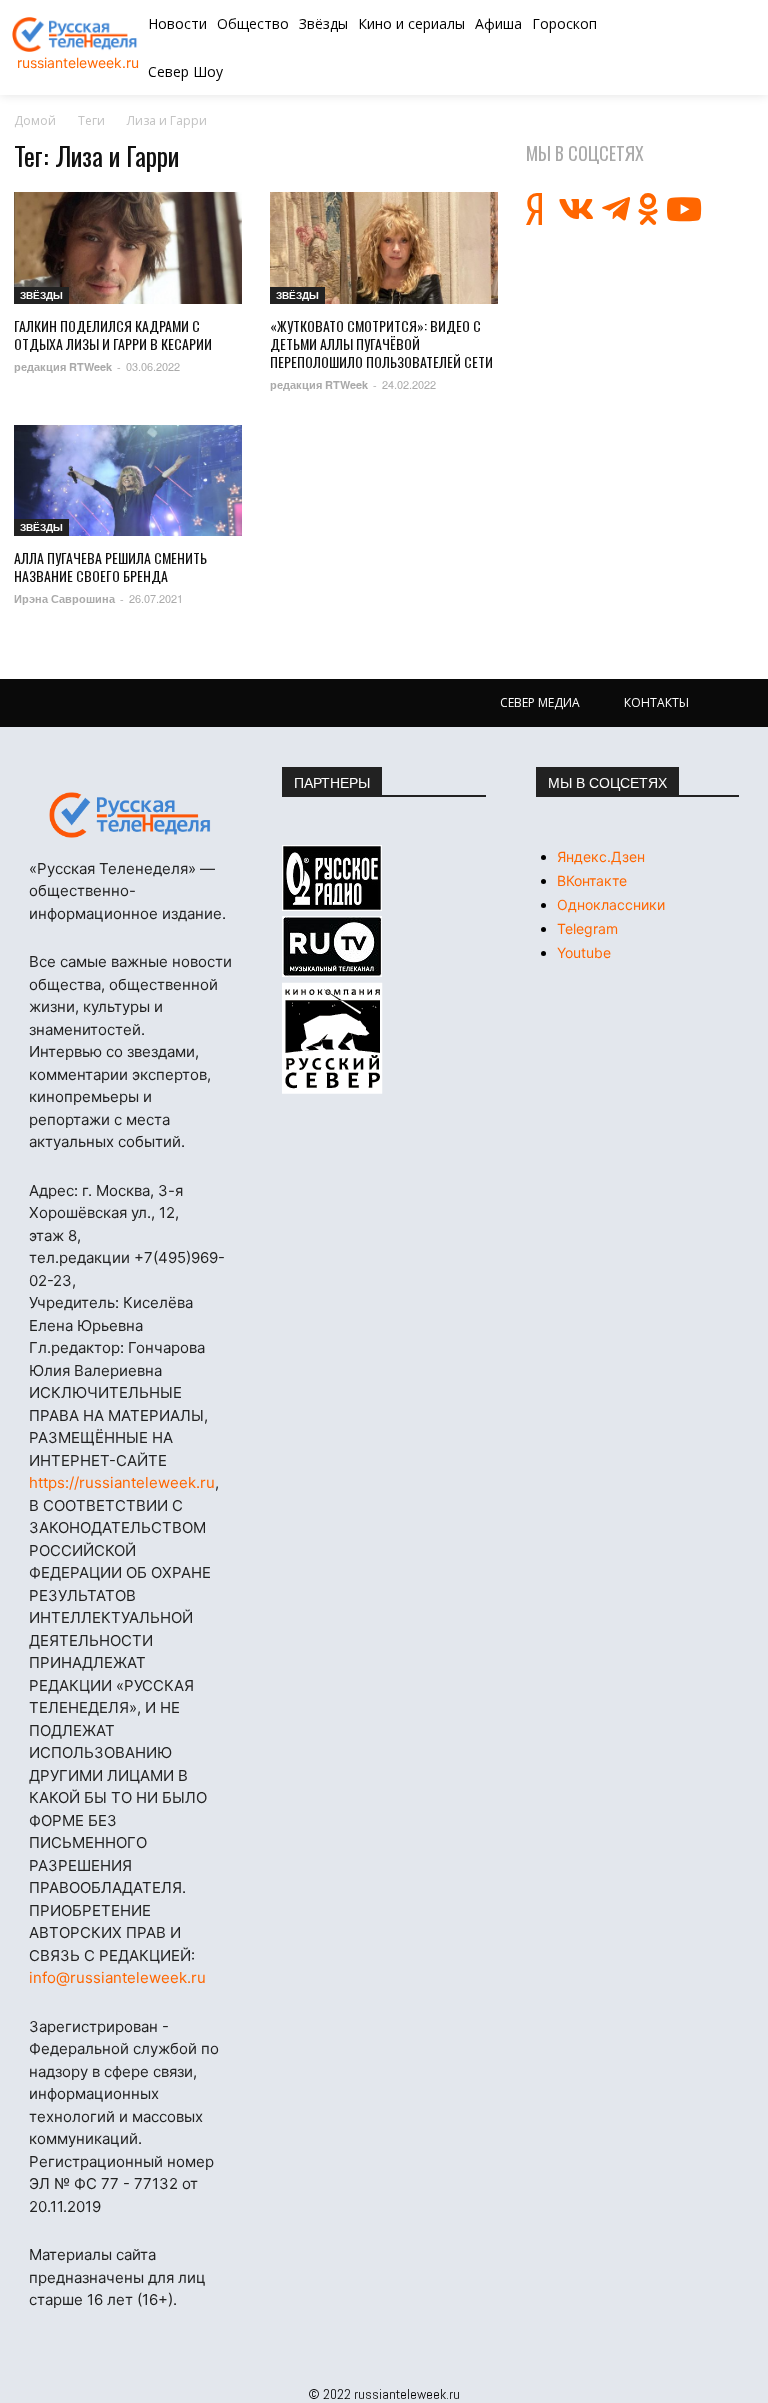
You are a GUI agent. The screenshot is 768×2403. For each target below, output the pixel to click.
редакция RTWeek (63, 366)
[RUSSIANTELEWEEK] (77, 34)
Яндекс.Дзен (601, 856)
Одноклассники (611, 904)
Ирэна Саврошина (64, 598)
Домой (35, 120)
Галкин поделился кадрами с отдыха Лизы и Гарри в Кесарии (113, 334)
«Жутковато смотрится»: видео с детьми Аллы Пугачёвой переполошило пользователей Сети (381, 343)
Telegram (587, 928)
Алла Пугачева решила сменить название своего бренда (110, 566)
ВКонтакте (592, 880)
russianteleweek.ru (78, 62)
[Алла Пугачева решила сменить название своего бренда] (128, 481)
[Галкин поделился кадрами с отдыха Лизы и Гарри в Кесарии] (128, 248)
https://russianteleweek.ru (122, 1482)
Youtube (584, 952)
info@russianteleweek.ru (117, 1977)
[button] (692, 48)
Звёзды (41, 295)
